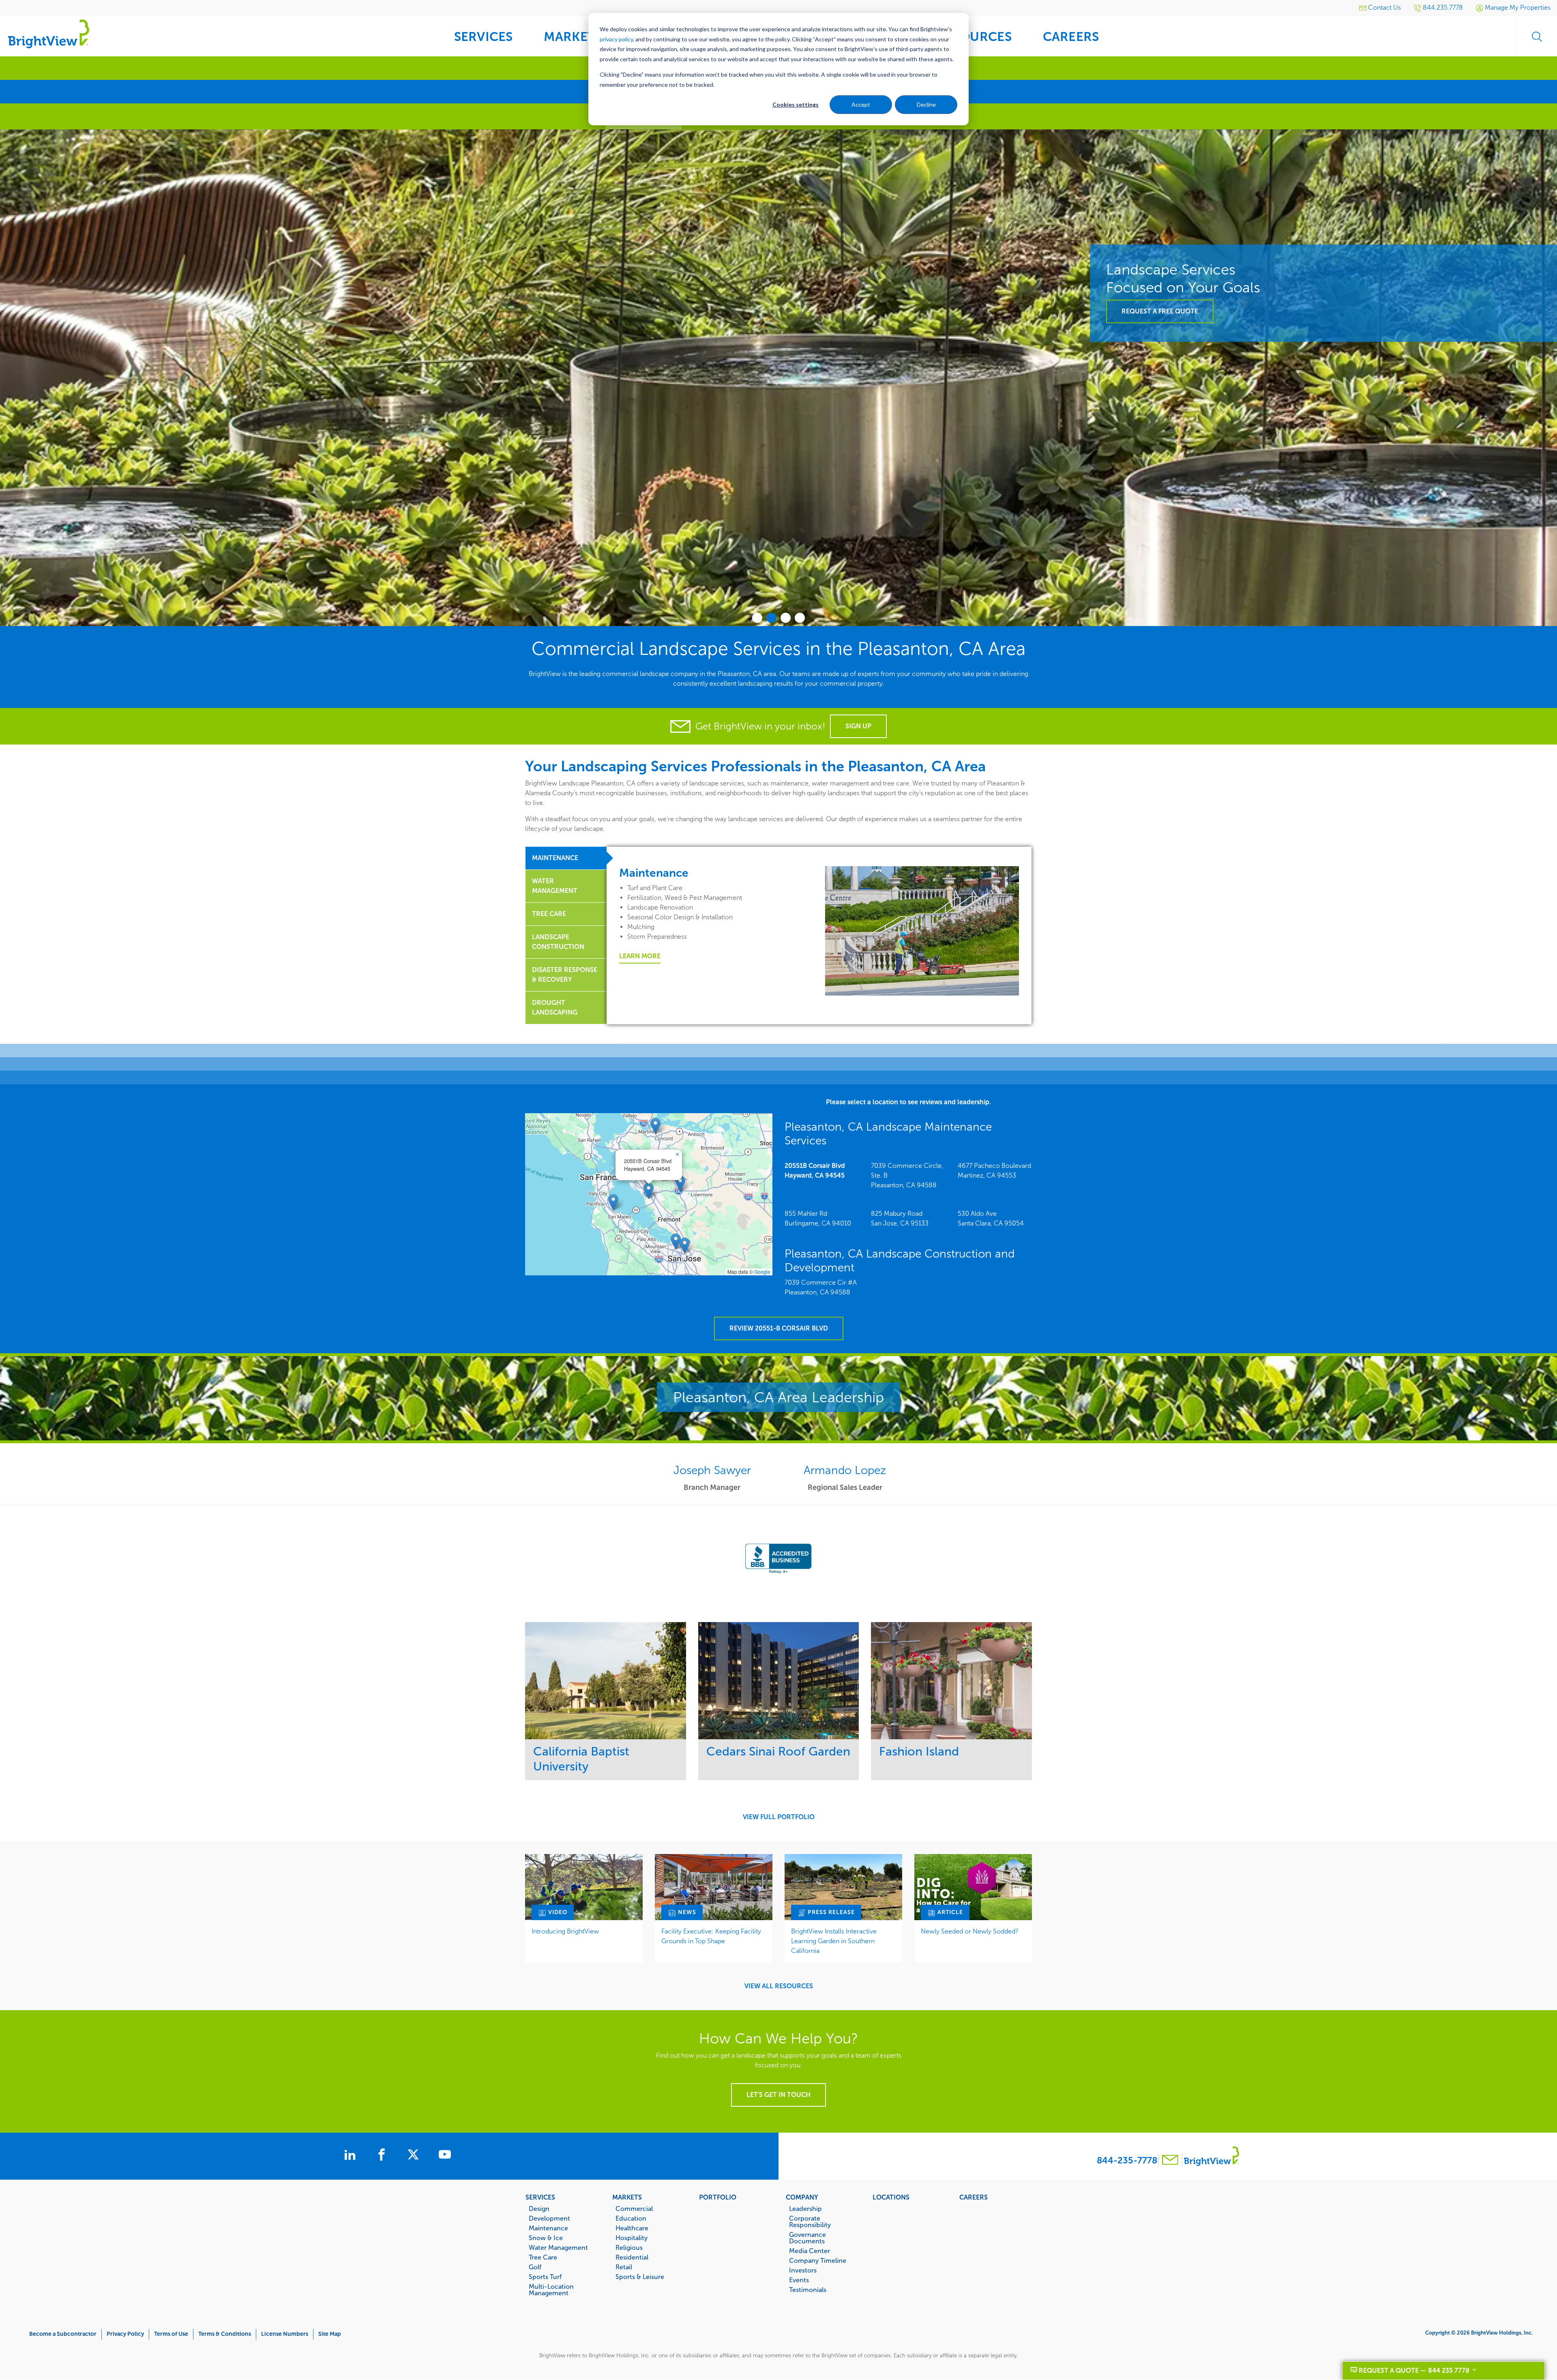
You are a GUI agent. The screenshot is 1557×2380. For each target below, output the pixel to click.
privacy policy (616, 39)
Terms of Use (171, 2334)
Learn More (640, 956)
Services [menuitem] (484, 37)
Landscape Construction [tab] (558, 942)
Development (549, 2218)
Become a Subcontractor (63, 2334)
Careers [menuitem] (1071, 37)
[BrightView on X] (415, 2156)
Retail (624, 2267)
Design (539, 2208)
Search (1537, 36)
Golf (535, 2267)
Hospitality (632, 2238)
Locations (891, 2197)
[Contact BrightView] (1170, 2161)
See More (606, 1681)
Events (799, 2280)
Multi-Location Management (551, 2290)
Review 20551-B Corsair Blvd (779, 1328)
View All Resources (779, 1986)
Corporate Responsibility (810, 2221)
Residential (632, 2257)
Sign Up (858, 726)
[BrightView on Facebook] (383, 2156)
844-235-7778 (1127, 2160)
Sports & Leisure (640, 2277)
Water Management (558, 2247)
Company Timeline (818, 2260)
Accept (861, 104)
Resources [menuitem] (974, 37)
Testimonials (808, 2290)
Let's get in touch (778, 2095)
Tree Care (543, 2257)
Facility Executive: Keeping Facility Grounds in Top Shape (711, 1936)
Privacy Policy (125, 2334)
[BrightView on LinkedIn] (352, 2156)
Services (540, 2197)
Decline (926, 104)
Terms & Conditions (225, 2334)
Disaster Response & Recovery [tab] (565, 975)
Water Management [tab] (555, 886)
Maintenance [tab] (555, 858)
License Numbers (285, 2334)
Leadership (805, 2208)
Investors (803, 2270)
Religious (629, 2247)
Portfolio (718, 2197)
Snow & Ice (546, 2238)
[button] (649, 1191)
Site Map (330, 2334)
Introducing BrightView (565, 1931)
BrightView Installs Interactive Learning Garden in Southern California (834, 1941)
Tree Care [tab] (549, 914)
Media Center (810, 2251)
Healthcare (632, 2228)
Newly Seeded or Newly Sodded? (970, 1931)
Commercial (634, 2208)
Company (802, 2197)
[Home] (49, 33)
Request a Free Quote (70, 311)
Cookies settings (796, 104)
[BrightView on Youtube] (445, 2156)
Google (762, 1272)
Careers (974, 2197)
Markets (627, 2197)
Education (631, 2218)
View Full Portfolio (779, 1817)
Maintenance (548, 2228)
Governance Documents (807, 2238)
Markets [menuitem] (573, 37)
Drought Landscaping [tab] (555, 1008)
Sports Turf (545, 2277)
